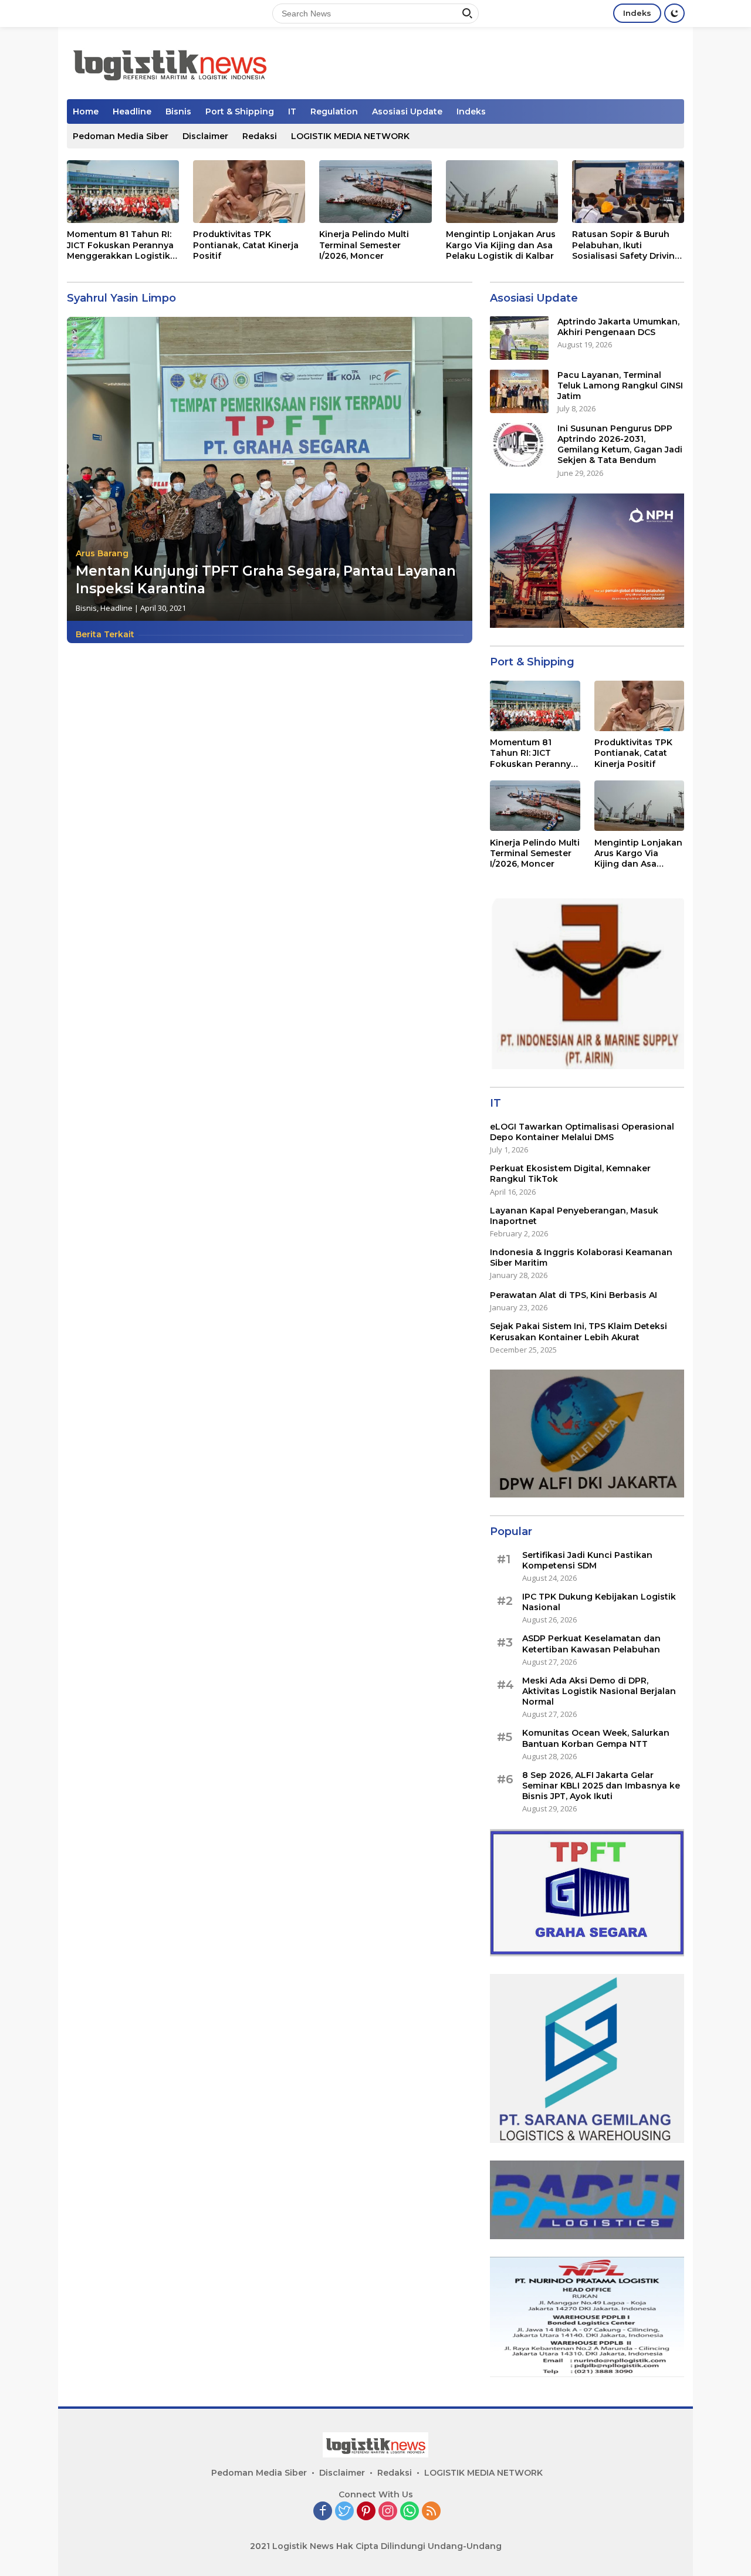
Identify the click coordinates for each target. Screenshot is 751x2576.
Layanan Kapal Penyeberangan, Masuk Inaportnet (574, 1215)
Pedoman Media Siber (121, 136)
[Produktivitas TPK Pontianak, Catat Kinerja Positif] (249, 192)
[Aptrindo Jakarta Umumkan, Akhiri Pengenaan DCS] (519, 338)
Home (86, 111)
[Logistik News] (170, 62)
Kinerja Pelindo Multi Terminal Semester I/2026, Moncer (364, 245)
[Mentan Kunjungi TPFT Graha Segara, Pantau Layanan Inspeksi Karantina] (270, 469)
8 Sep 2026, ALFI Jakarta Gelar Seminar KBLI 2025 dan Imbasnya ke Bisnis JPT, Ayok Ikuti (601, 1785)
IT (292, 111)
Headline (132, 111)
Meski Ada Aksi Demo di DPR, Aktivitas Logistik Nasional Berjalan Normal (599, 1691)
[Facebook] (323, 2512)
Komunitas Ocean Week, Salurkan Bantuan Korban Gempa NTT (596, 1738)
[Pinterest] (366, 2512)
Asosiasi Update (407, 111)
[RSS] (431, 2512)
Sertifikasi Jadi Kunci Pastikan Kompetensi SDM (587, 1560)
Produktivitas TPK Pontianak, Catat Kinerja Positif (246, 245)
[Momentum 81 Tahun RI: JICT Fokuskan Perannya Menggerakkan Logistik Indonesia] (123, 192)
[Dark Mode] (674, 13)
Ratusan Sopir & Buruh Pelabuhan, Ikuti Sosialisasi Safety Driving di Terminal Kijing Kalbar (626, 245)
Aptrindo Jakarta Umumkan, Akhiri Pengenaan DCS (618, 326)
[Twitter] (344, 2512)
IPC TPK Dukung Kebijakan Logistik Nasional (599, 1602)
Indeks (637, 13)
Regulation (334, 111)
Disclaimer (205, 136)
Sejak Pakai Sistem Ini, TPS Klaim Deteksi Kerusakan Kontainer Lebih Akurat (579, 1331)
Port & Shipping (240, 111)
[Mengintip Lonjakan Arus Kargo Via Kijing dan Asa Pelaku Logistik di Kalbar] (502, 192)
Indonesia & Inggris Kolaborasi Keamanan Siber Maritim (581, 1257)
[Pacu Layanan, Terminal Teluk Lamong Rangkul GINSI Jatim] (519, 391)
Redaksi (260, 136)
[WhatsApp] (410, 2512)
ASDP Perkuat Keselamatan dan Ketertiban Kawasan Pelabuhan (591, 1644)
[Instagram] (388, 2512)
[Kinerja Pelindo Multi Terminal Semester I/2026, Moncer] (375, 192)
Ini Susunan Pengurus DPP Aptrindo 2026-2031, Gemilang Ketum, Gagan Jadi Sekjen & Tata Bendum (620, 444)
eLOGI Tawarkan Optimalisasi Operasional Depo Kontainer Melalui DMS (582, 1131)
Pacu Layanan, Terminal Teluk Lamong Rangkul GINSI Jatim (620, 385)
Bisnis (178, 111)
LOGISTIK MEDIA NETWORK (350, 136)
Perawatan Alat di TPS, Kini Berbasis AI (574, 1295)
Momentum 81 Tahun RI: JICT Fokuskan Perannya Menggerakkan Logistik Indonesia (120, 245)
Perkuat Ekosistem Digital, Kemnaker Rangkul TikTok (570, 1174)
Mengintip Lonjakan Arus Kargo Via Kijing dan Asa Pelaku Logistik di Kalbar (501, 245)
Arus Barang (102, 553)
